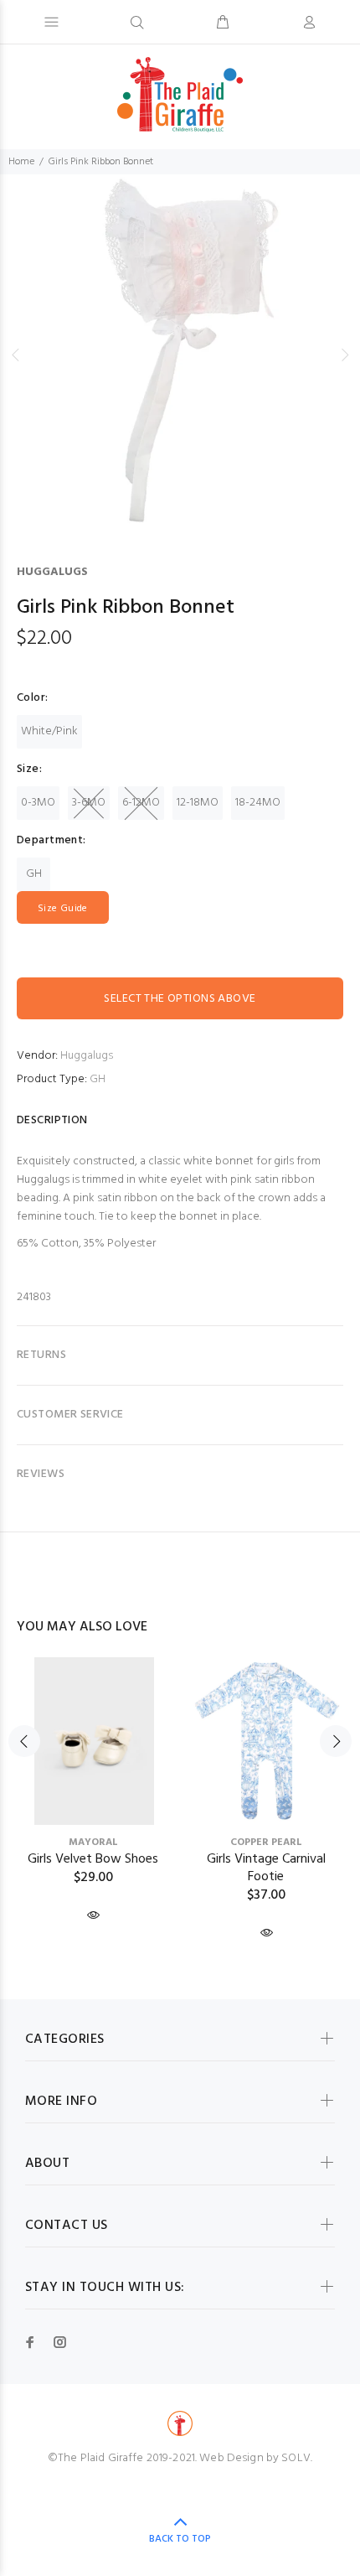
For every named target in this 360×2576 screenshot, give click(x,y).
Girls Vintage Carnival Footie (266, 1868)
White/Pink (49, 731)
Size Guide (63, 909)
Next (344, 355)
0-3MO (38, 803)
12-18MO (198, 803)
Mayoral (93, 1843)
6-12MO (141, 803)
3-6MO (89, 803)
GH (34, 874)
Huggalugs (52, 572)
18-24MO (258, 803)
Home (21, 162)
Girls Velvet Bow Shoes (93, 1859)
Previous (16, 355)
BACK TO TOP (180, 2539)
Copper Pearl (266, 1843)
